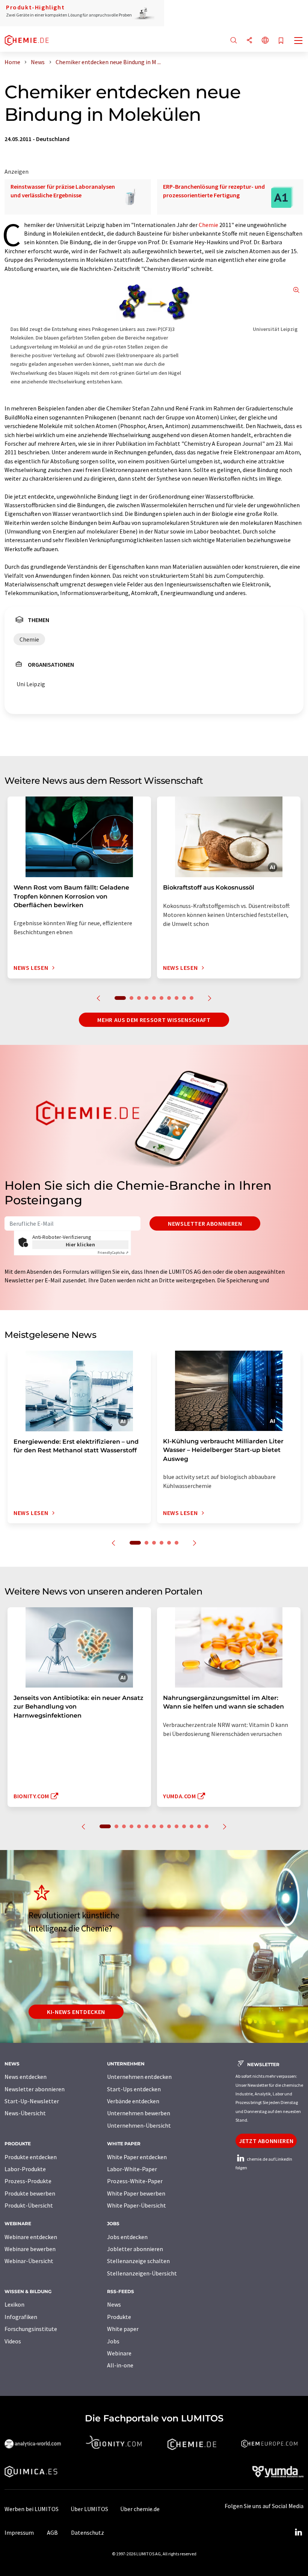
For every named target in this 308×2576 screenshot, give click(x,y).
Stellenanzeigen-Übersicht (142, 2273)
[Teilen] (249, 41)
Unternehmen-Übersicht (139, 2125)
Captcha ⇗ (113, 1253)
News (114, 2304)
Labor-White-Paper (132, 2169)
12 (192, 1826)
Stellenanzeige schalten (138, 2261)
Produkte (119, 2317)
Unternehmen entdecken (139, 2077)
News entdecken (26, 2077)
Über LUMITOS (89, 2509)
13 (199, 1826)
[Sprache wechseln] (265, 41)
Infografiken (21, 2317)
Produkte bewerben (30, 2193)
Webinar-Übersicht (29, 2261)
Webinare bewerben (30, 2249)
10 (192, 998)
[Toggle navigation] (299, 41)
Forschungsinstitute (31, 2329)
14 (207, 1826)
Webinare (119, 2353)
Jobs (113, 2341)
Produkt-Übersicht (29, 2205)
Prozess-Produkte (28, 2181)
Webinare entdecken (31, 2237)
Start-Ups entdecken (134, 2089)
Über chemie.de (140, 2509)
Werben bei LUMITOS (32, 2509)
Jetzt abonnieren (266, 2141)
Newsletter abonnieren (205, 1223)
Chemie (208, 225)
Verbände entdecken (133, 2101)
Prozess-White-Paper (135, 2181)
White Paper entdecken (137, 2157)
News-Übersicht (25, 2113)
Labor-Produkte (25, 2169)
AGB (52, 2532)
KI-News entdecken (76, 2012)
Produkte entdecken (31, 2157)
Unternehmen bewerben (139, 2113)
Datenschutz (88, 2532)
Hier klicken (81, 1244)
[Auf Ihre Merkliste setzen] (281, 41)
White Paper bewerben (136, 2193)
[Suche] (234, 41)
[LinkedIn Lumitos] (298, 2532)
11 (184, 1826)
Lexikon (14, 2304)
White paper (123, 2329)
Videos (13, 2341)
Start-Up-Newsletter (32, 2101)
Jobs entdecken (127, 2237)
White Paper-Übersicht (137, 2205)
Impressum (19, 2532)
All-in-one (120, 2365)
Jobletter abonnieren (135, 2249)
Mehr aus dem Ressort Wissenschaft (154, 1020)
